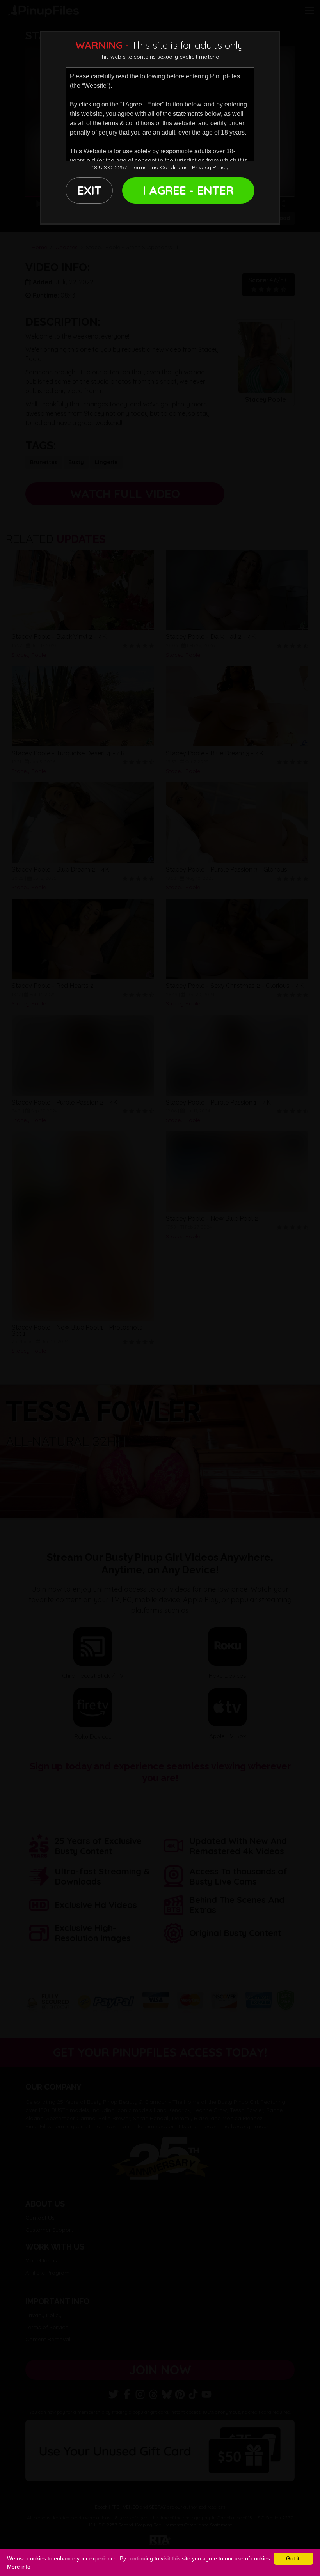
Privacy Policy (210, 167)
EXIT (89, 190)
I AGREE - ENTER (188, 190)
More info (19, 2567)
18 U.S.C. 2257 (109, 167)
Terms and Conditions (159, 167)
